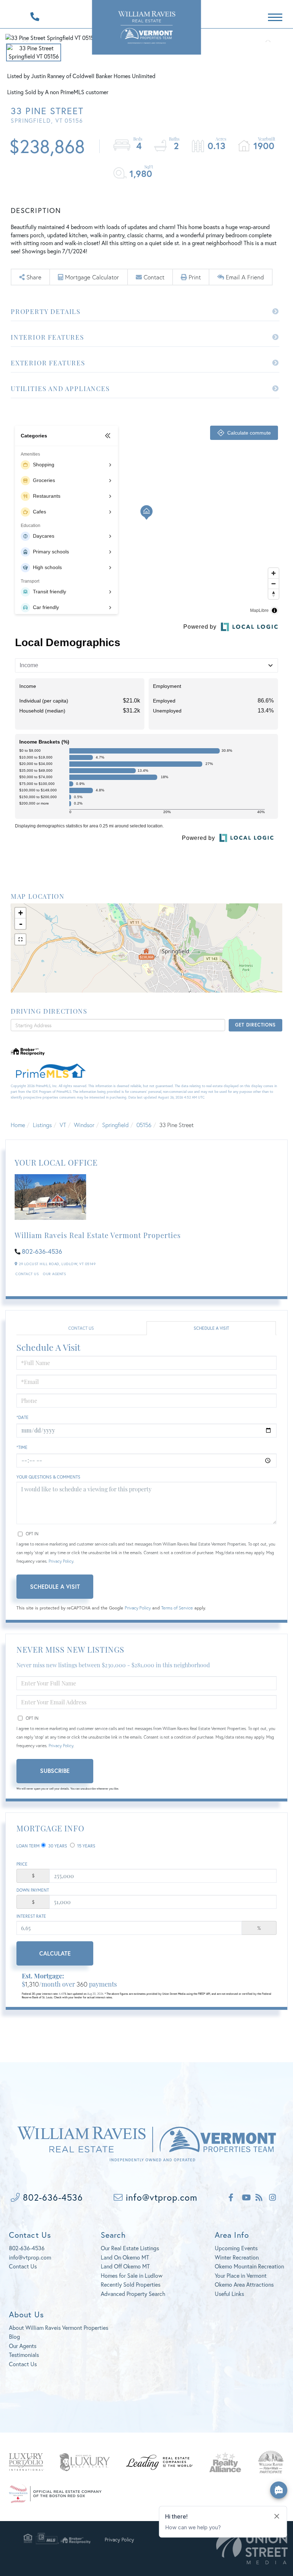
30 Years (57, 1846)
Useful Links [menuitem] (229, 2294)
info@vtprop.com (160, 2197)
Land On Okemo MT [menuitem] (125, 2257)
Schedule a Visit (211, 1328)
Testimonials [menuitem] (24, 2355)
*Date (23, 1417)
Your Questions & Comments (48, 1477)
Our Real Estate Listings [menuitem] (130, 2248)
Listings (42, 1125)
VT (63, 1125)
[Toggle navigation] (275, 16)
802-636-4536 (42, 1251)
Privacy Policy (61, 1561)
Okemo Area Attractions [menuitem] (244, 2284)
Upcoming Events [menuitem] (236, 2248)
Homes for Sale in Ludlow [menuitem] (132, 2275)
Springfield (115, 1125)
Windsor (84, 1125)
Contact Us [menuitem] (23, 2364)
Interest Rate (31, 1916)
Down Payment (33, 1890)
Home (18, 1125)
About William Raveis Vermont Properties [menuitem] (59, 2327)
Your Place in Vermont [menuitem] (241, 2275)
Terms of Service (177, 1608)
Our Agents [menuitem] (23, 2346)
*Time (22, 1447)
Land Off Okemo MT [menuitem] (125, 2266)
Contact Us (27, 1274)
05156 (144, 1125)
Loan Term (28, 1846)
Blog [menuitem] (14, 2336)
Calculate (55, 1953)
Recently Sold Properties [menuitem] (131, 2284)
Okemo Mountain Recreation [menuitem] (249, 2266)
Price (22, 1864)
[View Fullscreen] (20, 939)
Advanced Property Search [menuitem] (133, 2294)
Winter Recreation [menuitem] (237, 2257)
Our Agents (54, 1274)
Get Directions (255, 1025)
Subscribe (55, 1771)
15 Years (86, 1846)
